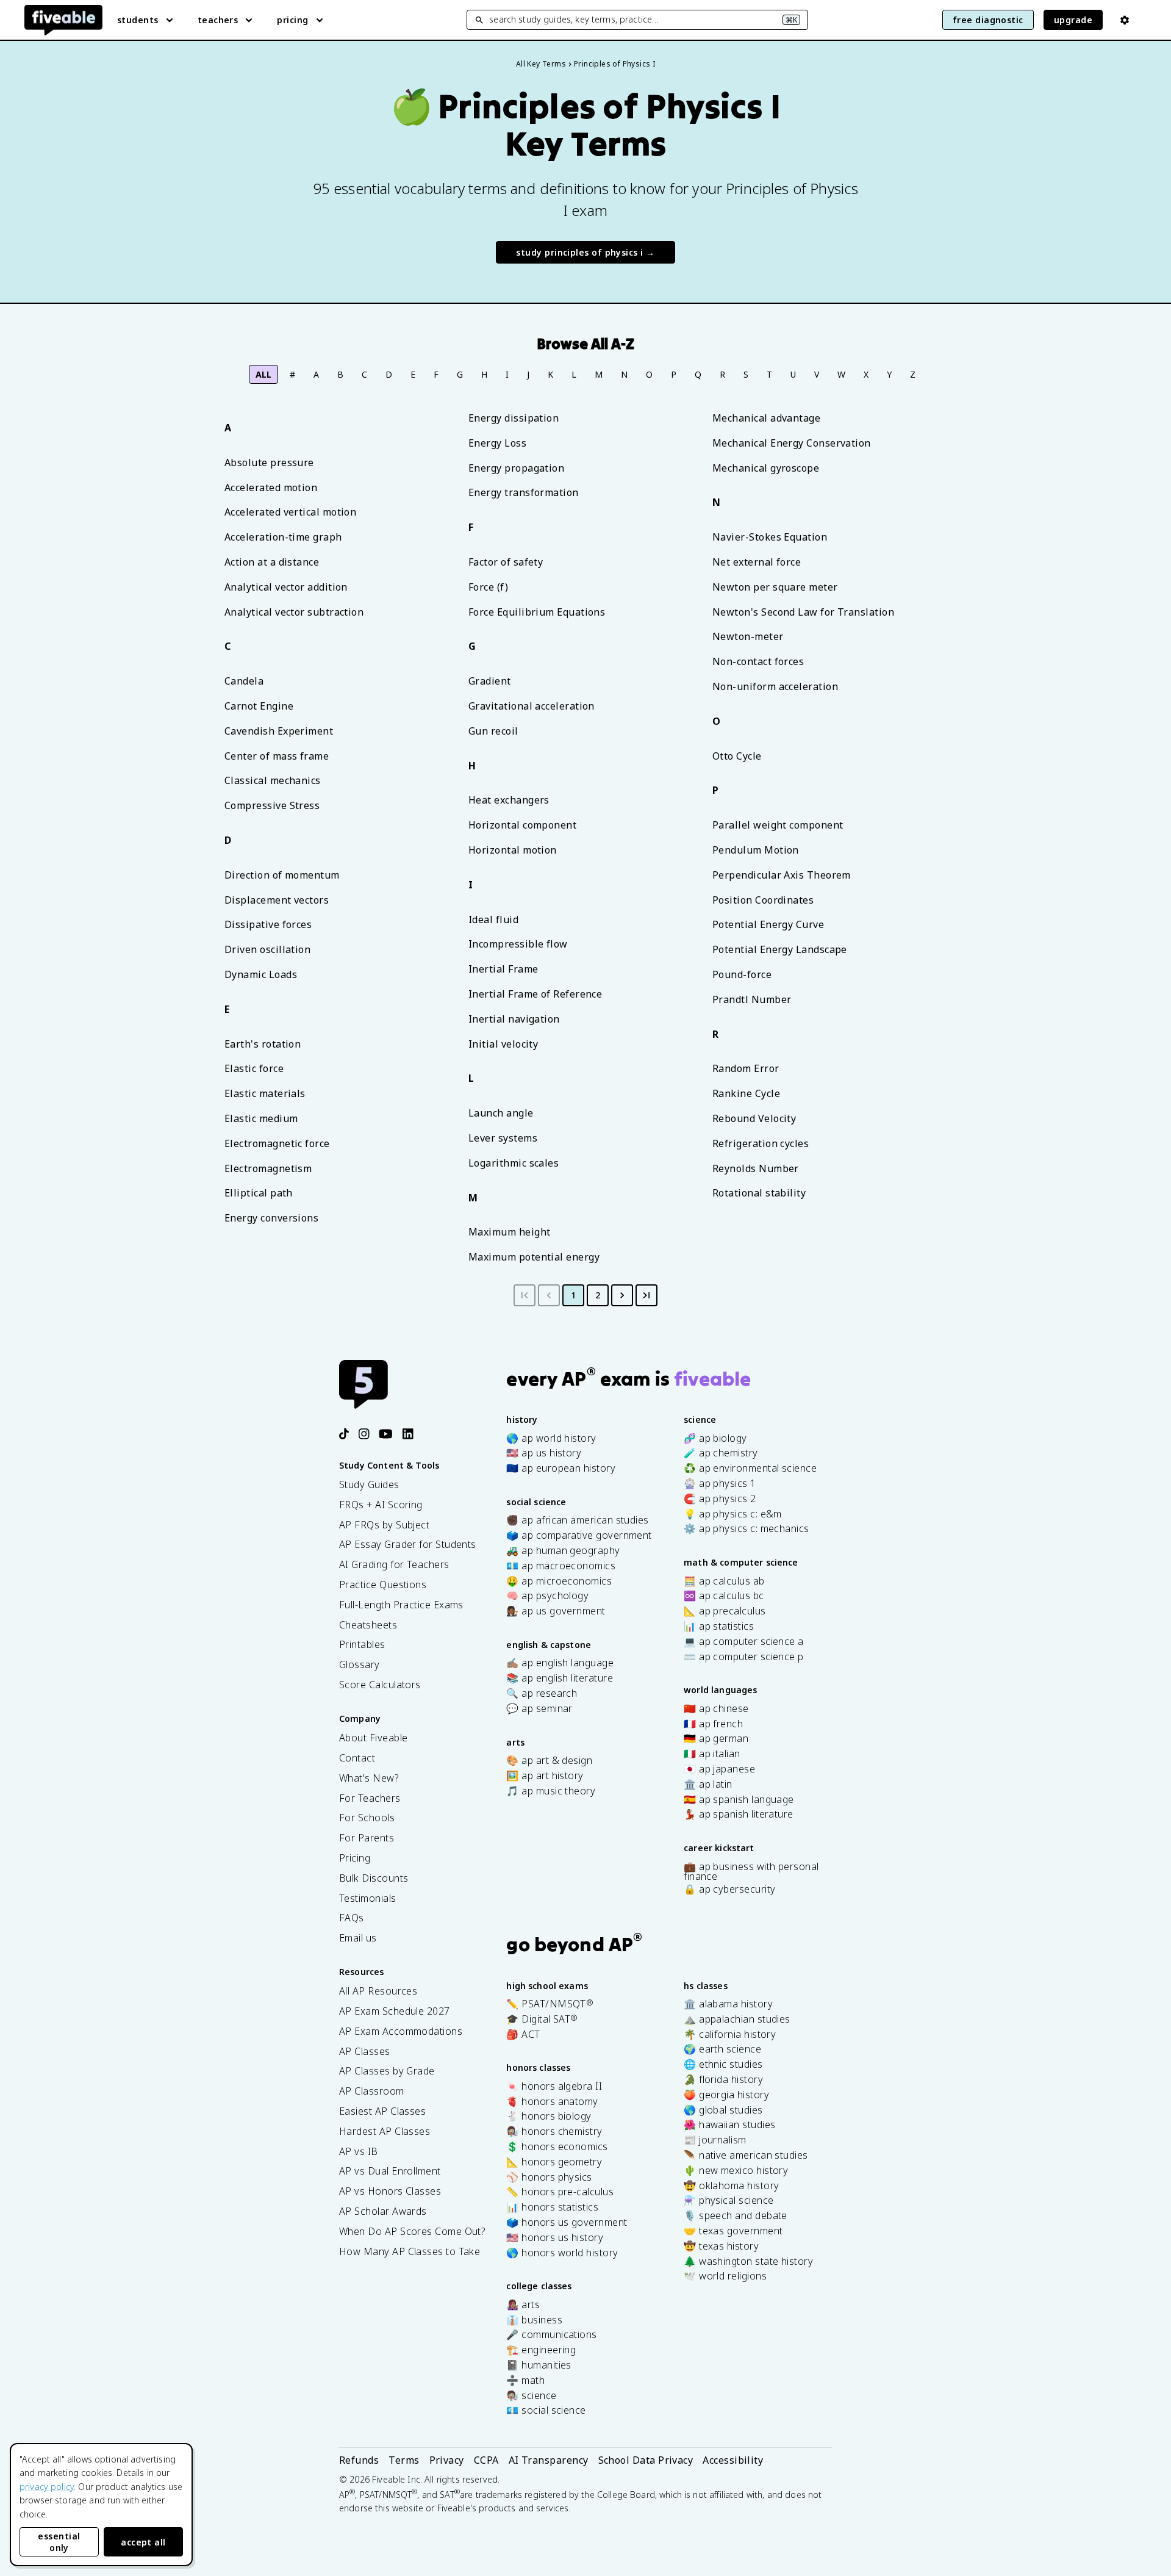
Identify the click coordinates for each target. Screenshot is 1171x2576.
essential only (59, 2542)
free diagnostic (988, 20)
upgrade (1073, 20)
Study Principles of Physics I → (585, 252)
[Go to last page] (646, 1295)
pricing (292, 20)
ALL (263, 374)
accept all (143, 2542)
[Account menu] (1125, 20)
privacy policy (47, 2487)
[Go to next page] (622, 1295)
